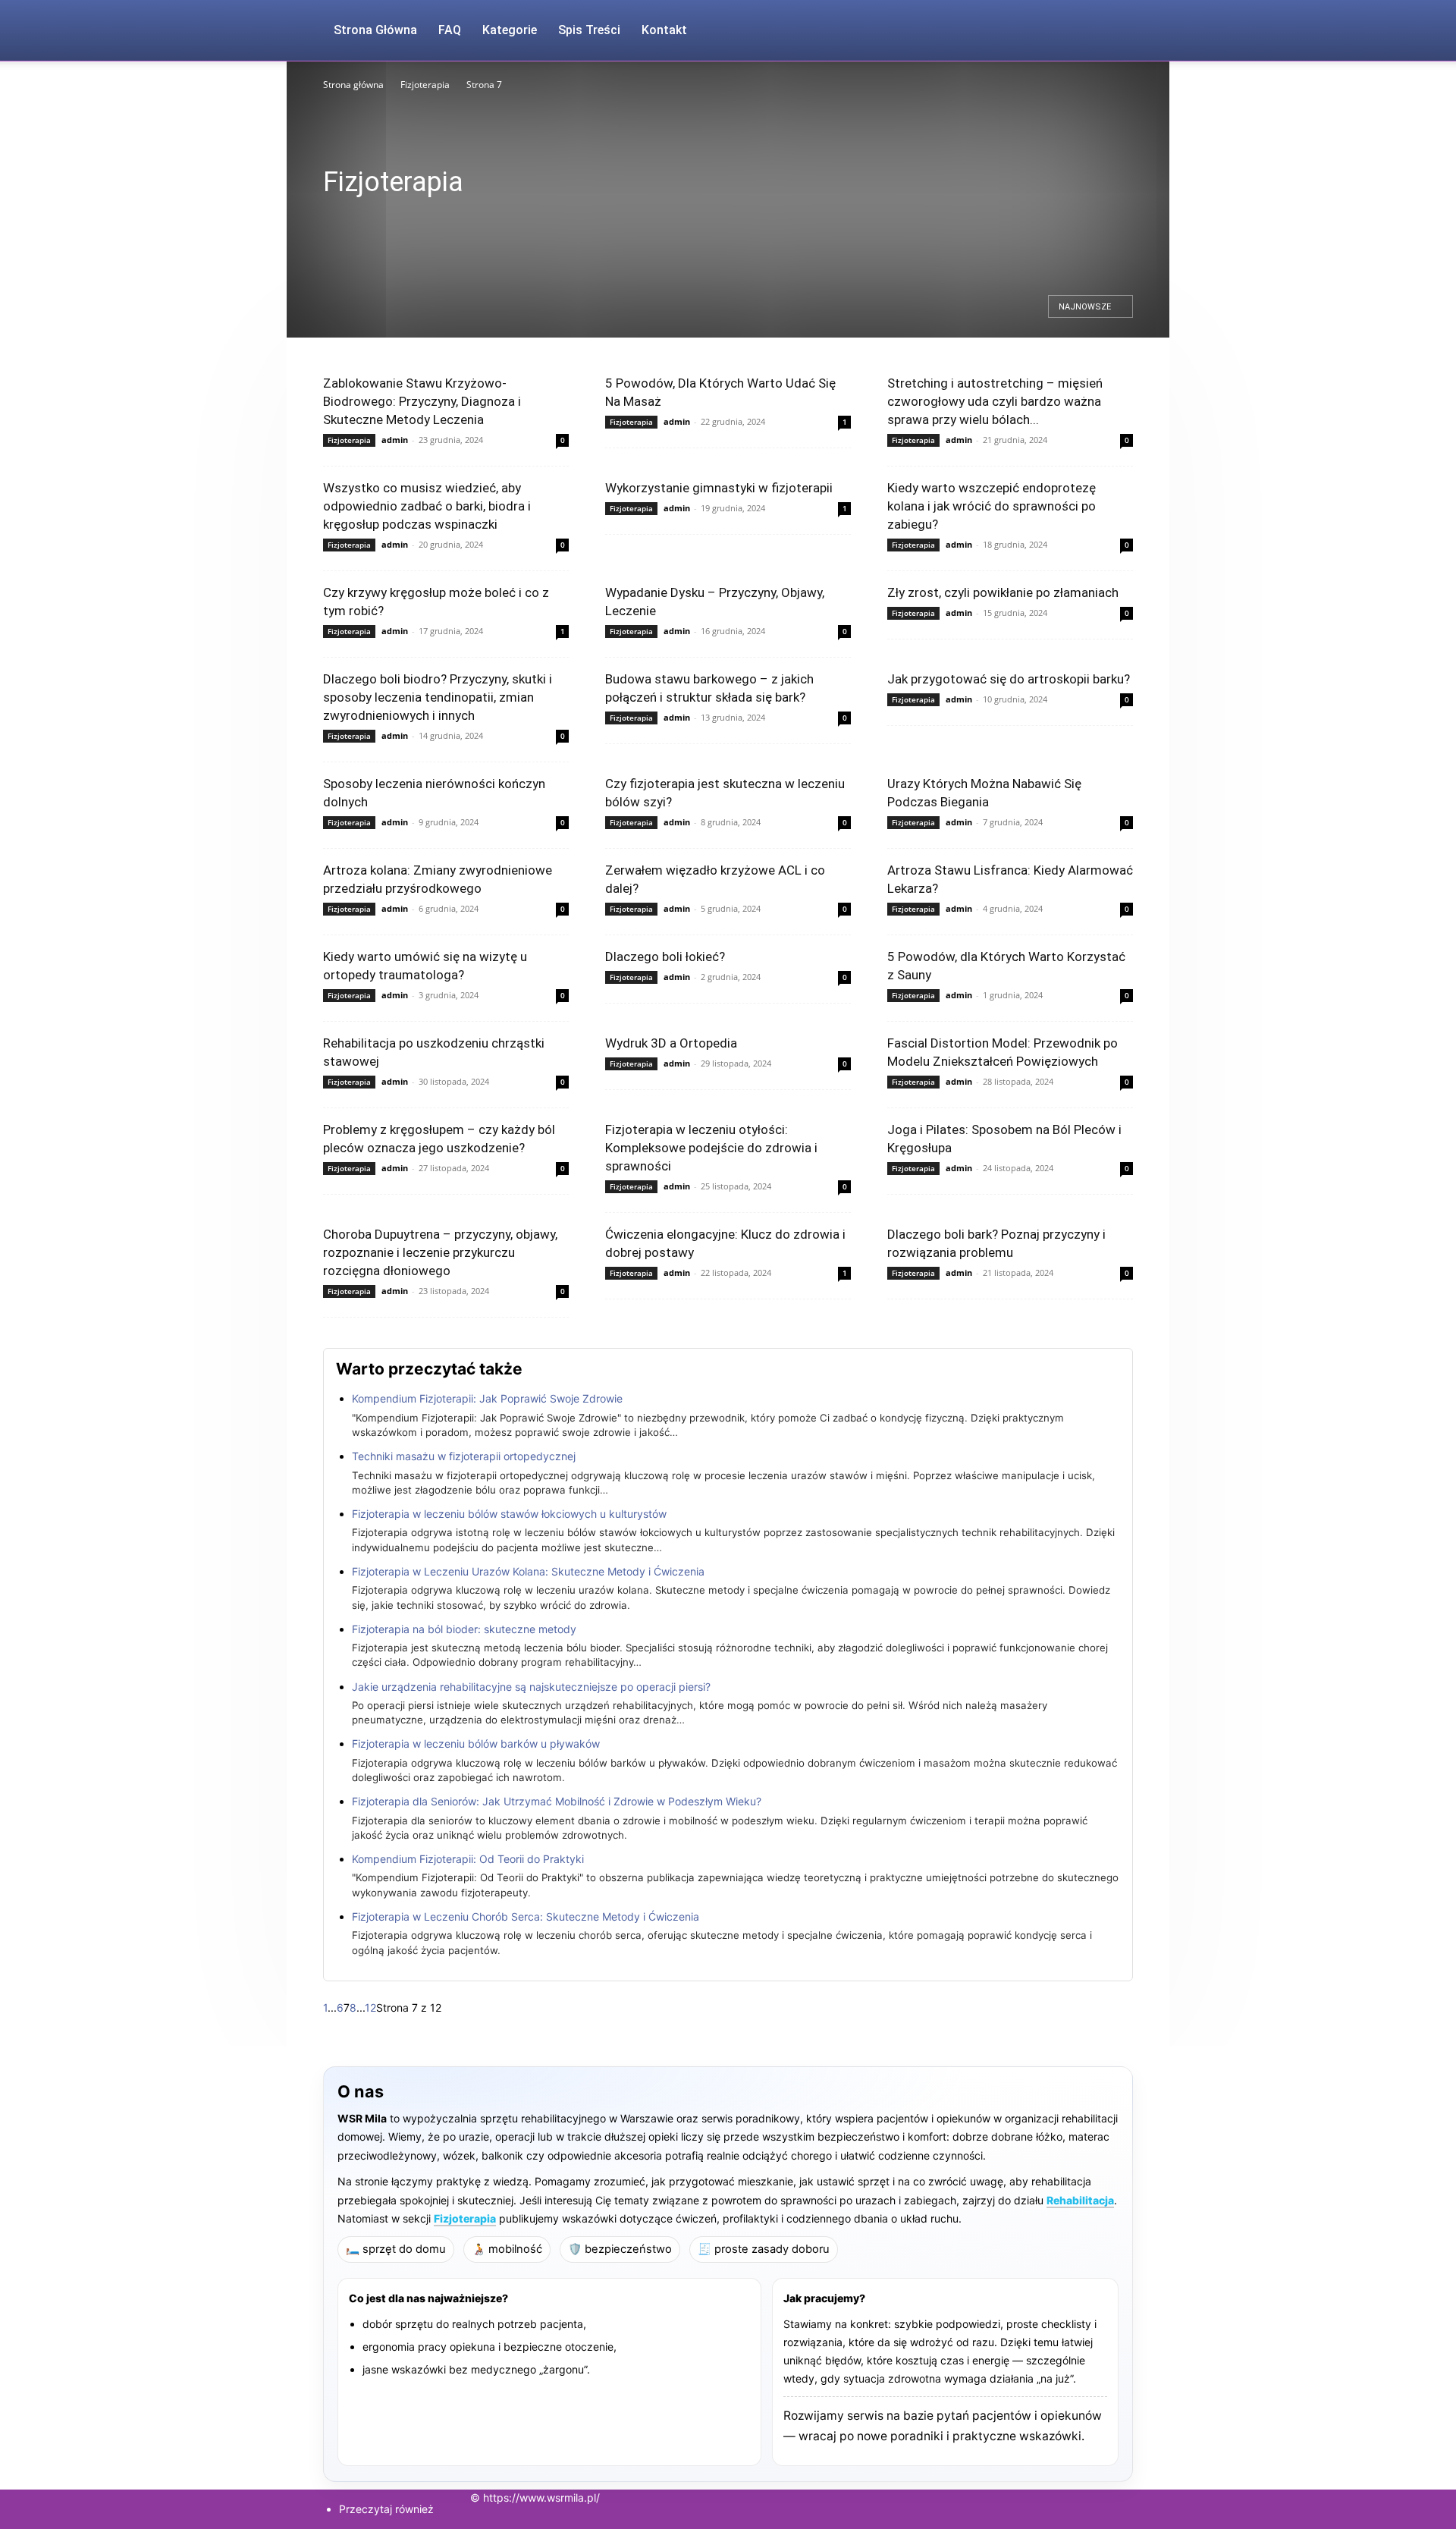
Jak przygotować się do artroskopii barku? (1009, 679)
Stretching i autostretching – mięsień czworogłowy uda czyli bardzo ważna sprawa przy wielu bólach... (995, 401)
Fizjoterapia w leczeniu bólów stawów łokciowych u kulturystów (509, 1514)
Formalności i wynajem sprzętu (729, 219)
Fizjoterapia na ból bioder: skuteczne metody (464, 1629)
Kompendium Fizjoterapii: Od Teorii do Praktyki (468, 1859)
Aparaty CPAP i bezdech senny (389, 219)
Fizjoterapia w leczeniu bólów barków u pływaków (476, 1744)
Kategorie (510, 30)
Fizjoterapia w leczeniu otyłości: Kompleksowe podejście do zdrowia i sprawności (711, 1148)
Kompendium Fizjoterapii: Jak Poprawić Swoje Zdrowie (487, 1398)
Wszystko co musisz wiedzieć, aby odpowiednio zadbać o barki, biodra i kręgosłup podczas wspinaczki (427, 506)
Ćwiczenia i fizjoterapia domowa (527, 219)
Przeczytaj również (386, 2509)
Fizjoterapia (425, 85)
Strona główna (353, 85)
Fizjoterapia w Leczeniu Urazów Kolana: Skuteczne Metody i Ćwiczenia (528, 1571)
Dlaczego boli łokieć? (665, 957)
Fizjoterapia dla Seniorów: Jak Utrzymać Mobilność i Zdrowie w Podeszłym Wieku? (557, 1801)
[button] (1115, 31)
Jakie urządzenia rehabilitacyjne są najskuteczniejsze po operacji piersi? (531, 1687)
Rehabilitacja (1080, 2200)
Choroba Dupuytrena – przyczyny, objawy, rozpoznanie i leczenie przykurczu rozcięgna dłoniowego (440, 1252)
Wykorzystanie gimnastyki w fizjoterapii (719, 488)
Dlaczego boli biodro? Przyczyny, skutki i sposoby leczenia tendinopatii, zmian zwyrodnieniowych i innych (438, 697)
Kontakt (664, 30)
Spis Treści (589, 30)
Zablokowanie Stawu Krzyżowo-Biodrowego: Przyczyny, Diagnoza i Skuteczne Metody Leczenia (422, 401)
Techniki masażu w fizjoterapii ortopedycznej (464, 1456)
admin (395, 440)
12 (370, 2007)
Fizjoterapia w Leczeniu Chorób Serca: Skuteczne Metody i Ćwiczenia (526, 1916)
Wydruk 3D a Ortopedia (671, 1043)
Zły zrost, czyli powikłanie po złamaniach (1003, 592)
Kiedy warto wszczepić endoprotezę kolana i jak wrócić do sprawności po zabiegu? (992, 506)
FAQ (450, 30)
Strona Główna (375, 30)
